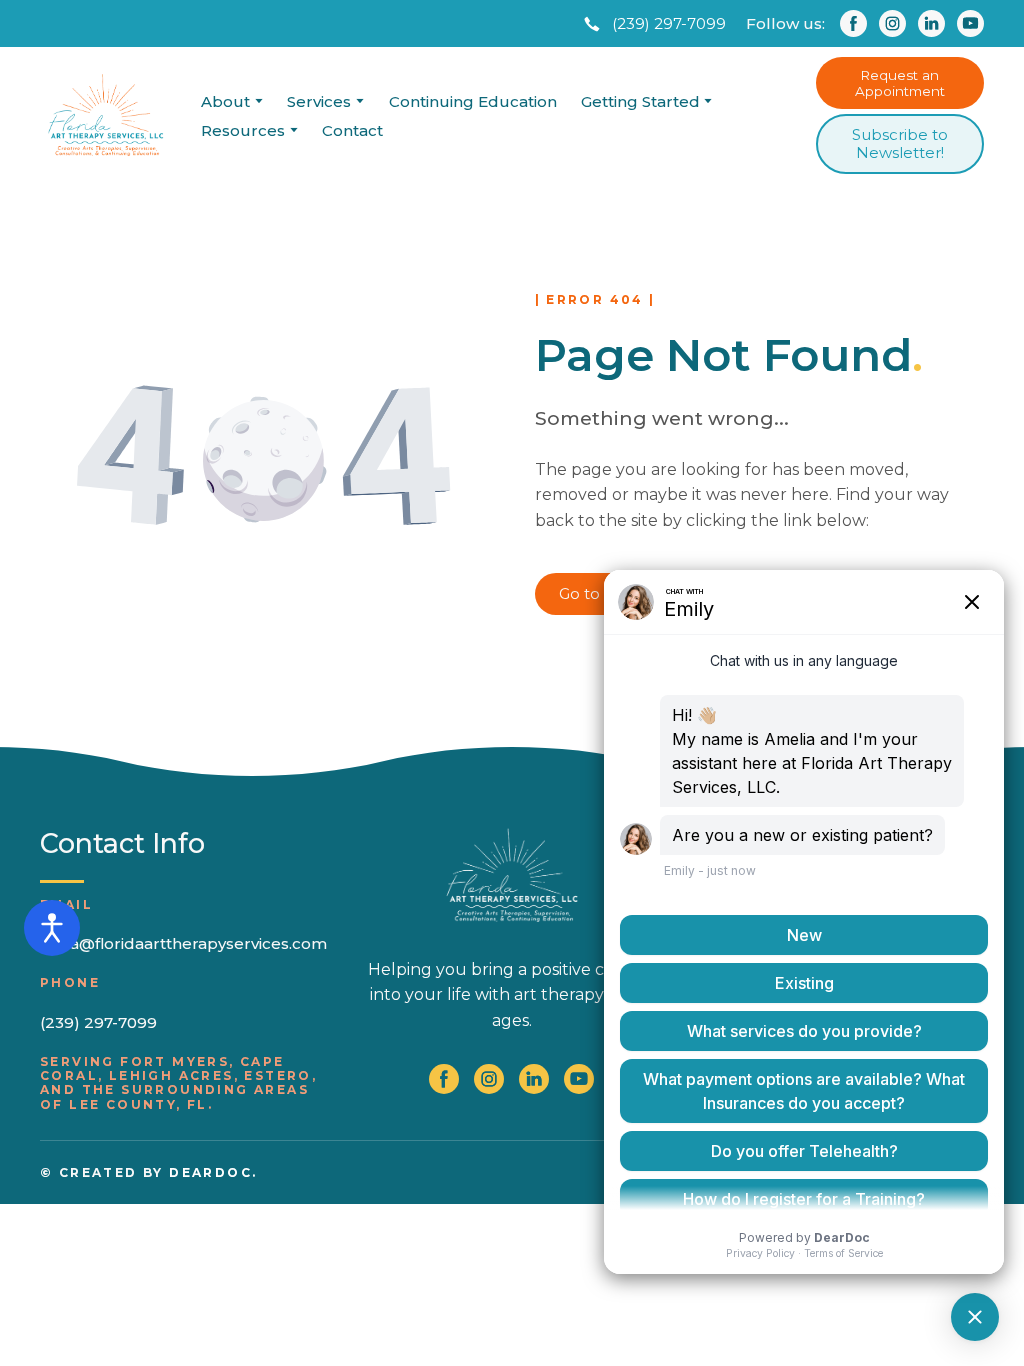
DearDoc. (213, 1172)
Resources (243, 130)
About (225, 101)
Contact (352, 130)
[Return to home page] (105, 116)
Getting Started (640, 101)
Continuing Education (473, 101)
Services (319, 101)
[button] (653, 24)
